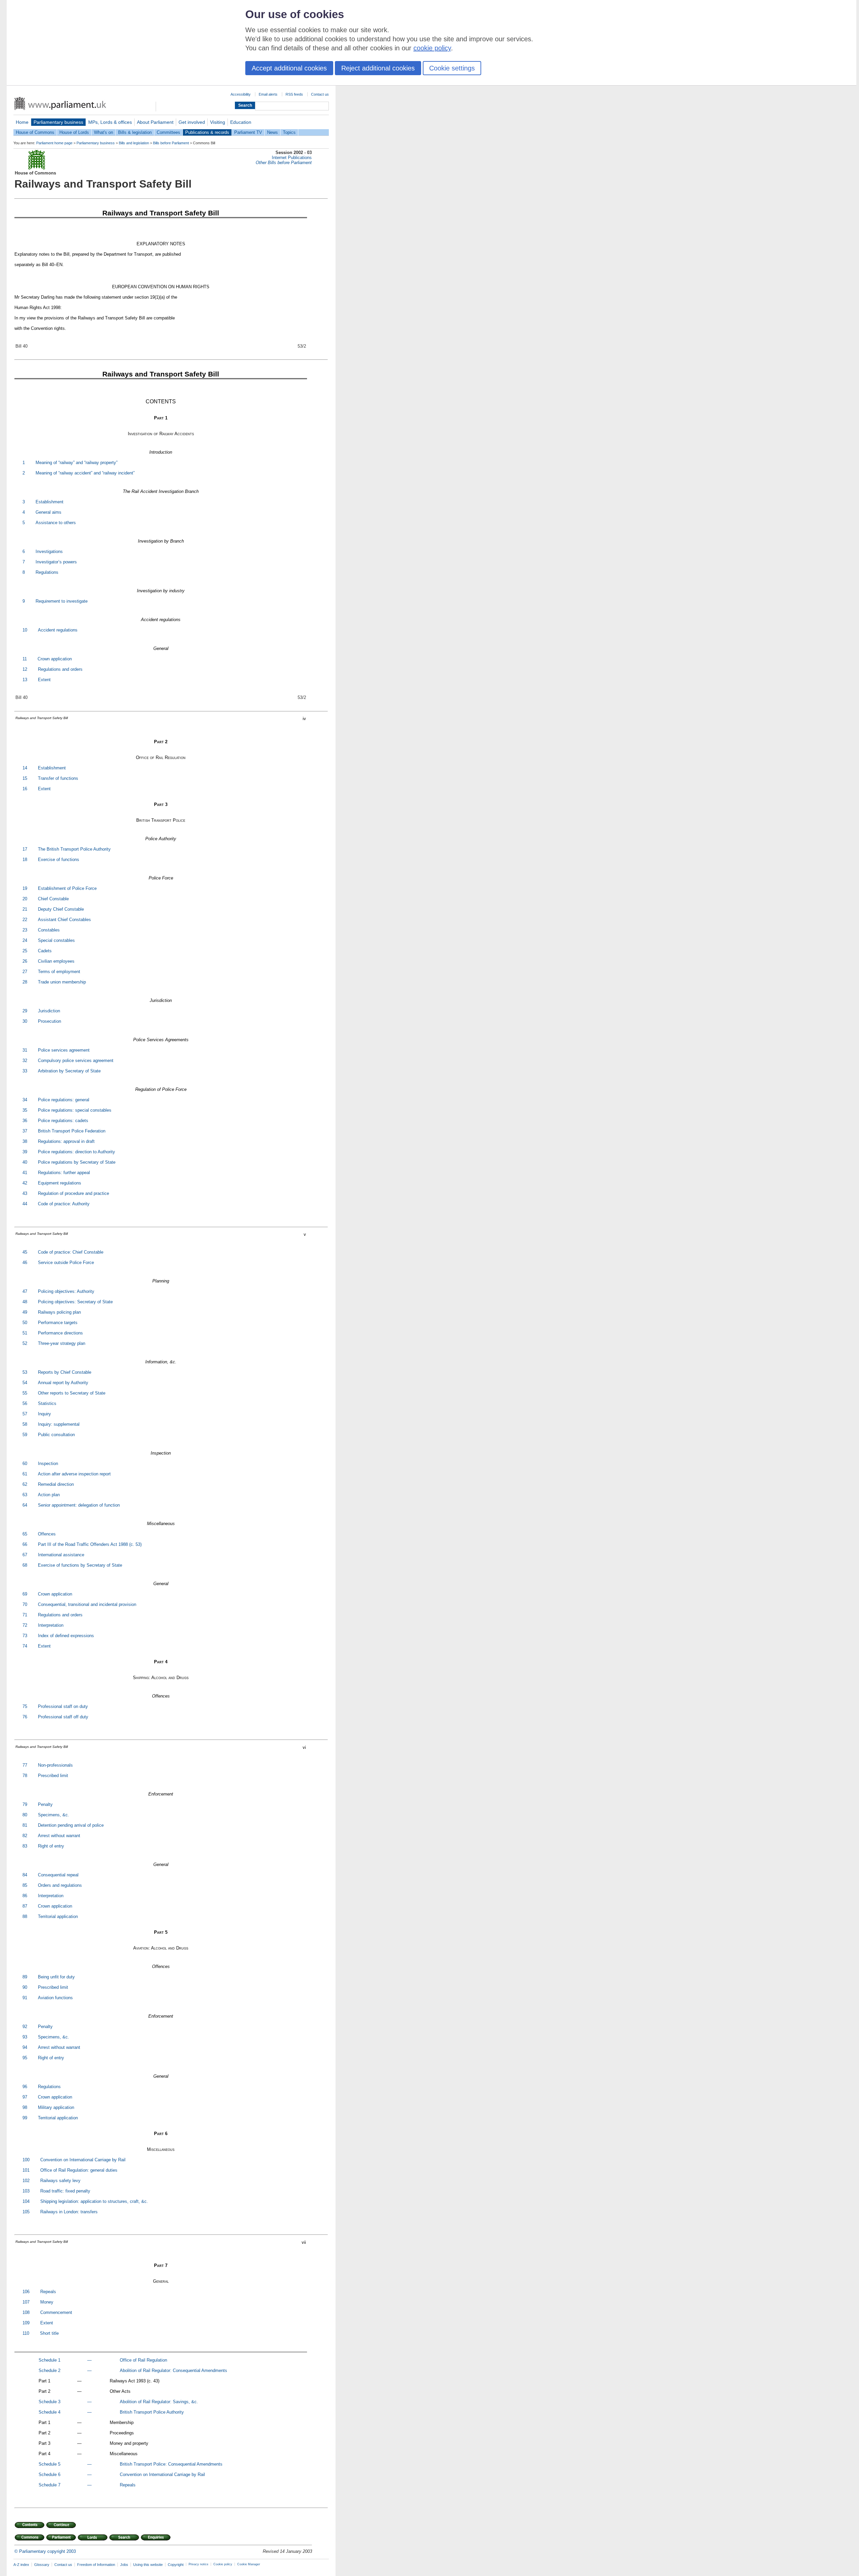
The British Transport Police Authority (74, 849)
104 (26, 2201)
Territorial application (58, 1916)
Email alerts (268, 94)
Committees (168, 132)
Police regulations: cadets (63, 1121)
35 (25, 1110)
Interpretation (51, 1625)
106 (26, 2292)
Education (241, 122)
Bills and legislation (134, 143)
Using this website (148, 2565)
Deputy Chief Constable (61, 909)
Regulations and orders (60, 669)
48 (25, 1302)
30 (25, 1021)
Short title (49, 2333)
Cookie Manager (249, 2564)
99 (25, 2118)
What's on (104, 132)
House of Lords (74, 132)
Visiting (218, 122)
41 (25, 1173)
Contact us (320, 94)
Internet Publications (292, 158)
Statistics (47, 1403)
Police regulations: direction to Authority (77, 1152)
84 (25, 1875)
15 (25, 778)
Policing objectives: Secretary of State (75, 1302)
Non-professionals (55, 1765)
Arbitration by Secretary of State (69, 1071)
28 (25, 982)
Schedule (48, 2360)
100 (26, 2160)
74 (25, 1646)
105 (26, 2212)
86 (25, 1896)
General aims (48, 512)
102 (26, 2181)
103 (26, 2191)
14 (25, 768)
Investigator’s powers (56, 562)
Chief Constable (53, 899)
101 (26, 2170)
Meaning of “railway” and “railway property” (77, 463)
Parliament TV (248, 132)
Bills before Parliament (171, 143)
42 (25, 1183)
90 (25, 1987)
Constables (49, 930)
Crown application (55, 659)
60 (25, 1463)
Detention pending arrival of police (71, 1825)
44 (25, 1204)
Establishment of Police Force (67, 888)
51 (25, 1333)
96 (25, 2087)
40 (25, 1162)
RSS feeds (294, 94)
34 (25, 1100)
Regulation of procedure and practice (73, 1193)
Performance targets (58, 1323)
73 (25, 1636)
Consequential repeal (58, 1875)
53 (25, 1372)
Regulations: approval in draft (66, 1141)
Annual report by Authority (63, 1383)
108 (26, 2312)
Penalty (45, 1804)
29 (25, 1011)
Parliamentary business (58, 122)
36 (25, 1121)
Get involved (192, 122)
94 (25, 2047)
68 (25, 1565)
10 (25, 630)
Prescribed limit (53, 1776)
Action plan (49, 1495)
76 (25, 1717)
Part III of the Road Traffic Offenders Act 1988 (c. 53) (90, 1544)
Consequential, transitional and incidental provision (87, 1604)
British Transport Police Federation (72, 1131)
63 (25, 1495)
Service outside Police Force (66, 1262)
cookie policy (432, 48)
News (272, 132)
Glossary (42, 2565)
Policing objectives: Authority (66, 1291)
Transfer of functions (58, 778)
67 (25, 1555)
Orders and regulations (60, 1885)
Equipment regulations (60, 1183)
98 (25, 2107)
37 (25, 1131)
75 (25, 1706)
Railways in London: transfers (69, 2212)
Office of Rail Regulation (143, 2360)
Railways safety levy (60, 2181)
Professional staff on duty (63, 1706)
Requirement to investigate (62, 601)
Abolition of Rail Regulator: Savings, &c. (159, 2402)
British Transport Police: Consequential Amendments (171, 2464)
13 (25, 680)
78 (25, 1776)
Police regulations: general (64, 1100)
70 (25, 1604)
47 (25, 1291)
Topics (289, 132)
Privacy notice (198, 2564)
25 (25, 951)
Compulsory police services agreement (76, 1060)
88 (25, 1916)
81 (25, 1825)
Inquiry (44, 1414)
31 (25, 1050)
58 (25, 1424)
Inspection (48, 1463)
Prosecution (49, 1021)
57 (25, 1414)
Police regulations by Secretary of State (77, 1162)
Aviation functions (55, 1998)
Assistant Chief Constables (64, 920)
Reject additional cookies (378, 68)
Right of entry (51, 1846)
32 (25, 1060)
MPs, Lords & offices (110, 122)
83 (25, 1846)
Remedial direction (56, 1484)
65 (25, 1534)
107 (26, 2302)
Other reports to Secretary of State (72, 1393)
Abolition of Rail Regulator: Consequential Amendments (173, 2370)
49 (25, 1312)
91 (25, 1998)
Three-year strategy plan (62, 1343)
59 (25, 1435)
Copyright (176, 2565)
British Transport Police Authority (152, 2412)
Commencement (56, 2312)
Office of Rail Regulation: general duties (79, 2170)
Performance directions (60, 1333)
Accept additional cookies (289, 68)
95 (25, 2058)
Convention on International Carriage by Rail (83, 2160)
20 (25, 899)
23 (25, 930)
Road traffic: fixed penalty (65, 2191)
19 (25, 888)
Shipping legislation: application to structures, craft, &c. (94, 2201)
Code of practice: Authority (64, 1204)
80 (25, 1815)
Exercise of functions (59, 860)
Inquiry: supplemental (59, 1424)
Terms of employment (59, 972)
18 (25, 860)
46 (25, 1262)
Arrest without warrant (59, 1836)
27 (25, 972)
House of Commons (35, 132)
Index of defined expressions (66, 1636)
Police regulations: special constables (75, 1110)
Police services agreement (64, 1050)
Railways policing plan (59, 1312)
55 (25, 1393)
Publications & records (207, 132)
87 (25, 1906)
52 (25, 1343)
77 (25, 1765)
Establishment (49, 502)
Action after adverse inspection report (74, 1474)
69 (25, 1594)
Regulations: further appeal (64, 1173)
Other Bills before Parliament (284, 163)
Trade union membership (62, 982)
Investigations (49, 551)
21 (25, 909)
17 (25, 849)
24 (25, 940)
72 (25, 1625)
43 (25, 1193)
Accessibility (241, 94)
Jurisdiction (49, 1011)
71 (25, 1615)
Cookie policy (223, 2564)
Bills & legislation (135, 132)
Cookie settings (452, 68)
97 (25, 2097)
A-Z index (21, 2565)
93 (25, 2037)
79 (25, 1804)
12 (25, 669)
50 (25, 1323)
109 (26, 2323)
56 (25, 1403)
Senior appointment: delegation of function (79, 1505)
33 (25, 1071)
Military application (56, 2107)
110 (26, 2333)
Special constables (56, 940)
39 (25, 1152)
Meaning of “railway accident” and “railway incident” (85, 473)
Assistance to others (56, 523)
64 (25, 1505)
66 (25, 1544)
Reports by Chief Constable (65, 1372)
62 (25, 1484)
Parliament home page (54, 143)
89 (25, 1977)
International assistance (61, 1555)
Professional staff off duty (63, 1717)
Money (47, 2302)
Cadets (45, 951)
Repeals (48, 2292)
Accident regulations (58, 630)
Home (22, 122)
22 (25, 920)
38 (25, 1141)
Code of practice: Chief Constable (71, 1252)
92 (25, 2027)
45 (25, 1252)
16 (25, 789)
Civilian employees (56, 961)
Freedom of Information (96, 2565)
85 (25, 1885)
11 (25, 659)
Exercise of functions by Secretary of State (80, 1565)
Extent (44, 680)
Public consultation (56, 1435)
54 (25, 1383)
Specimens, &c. (54, 1815)
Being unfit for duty (56, 1977)
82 (25, 1836)
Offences (47, 1534)
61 (25, 1474)
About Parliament (155, 122)
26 (25, 961)
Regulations (47, 572)
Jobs (124, 2565)
